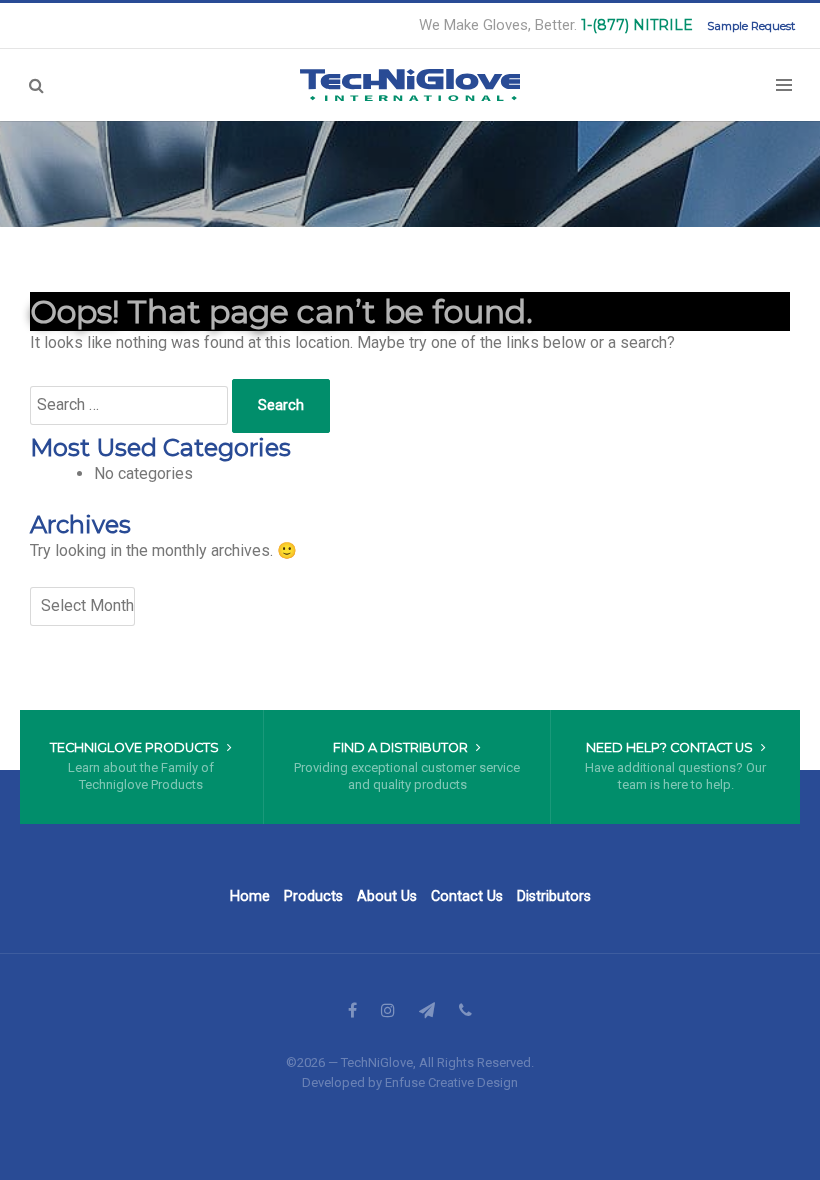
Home (250, 896)
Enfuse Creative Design (451, 1082)
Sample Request (751, 26)
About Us (387, 896)
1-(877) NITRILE (637, 25)
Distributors (554, 896)
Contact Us (467, 896)
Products (313, 896)
